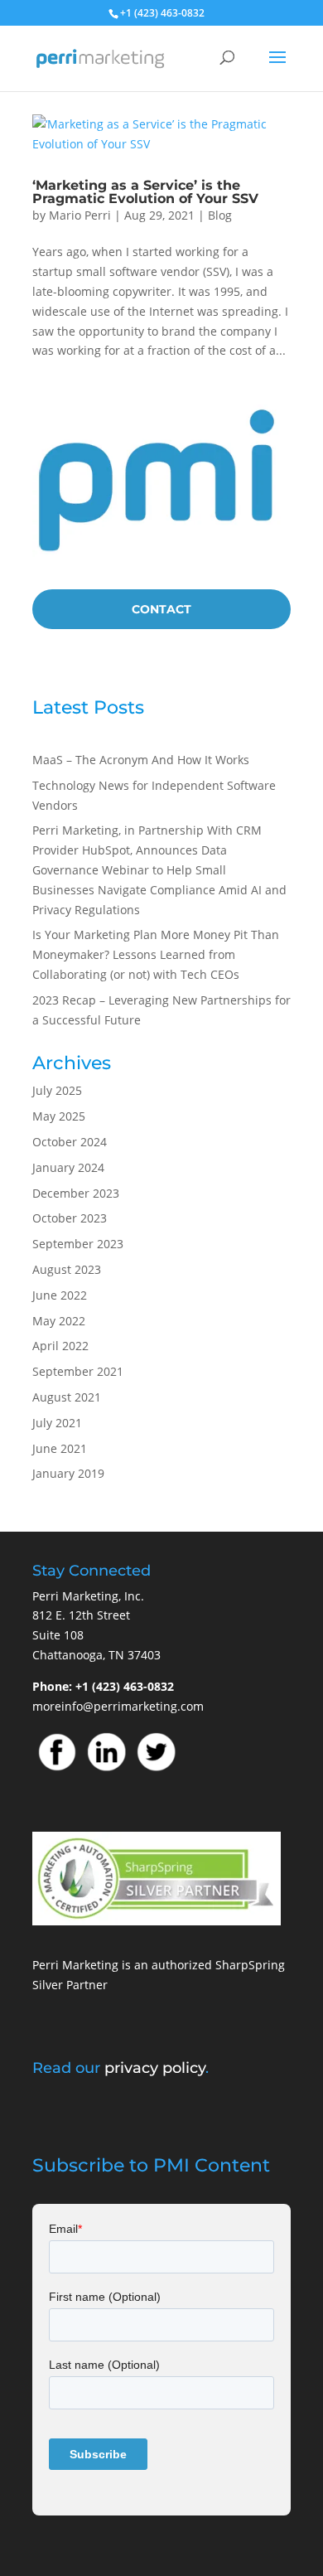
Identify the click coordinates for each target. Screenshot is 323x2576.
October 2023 (70, 1218)
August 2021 (67, 1397)
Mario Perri (80, 215)
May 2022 (59, 1321)
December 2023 (76, 1193)
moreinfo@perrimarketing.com (118, 1706)
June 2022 (60, 1295)
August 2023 (67, 1269)
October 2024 (70, 1142)
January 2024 (68, 1167)
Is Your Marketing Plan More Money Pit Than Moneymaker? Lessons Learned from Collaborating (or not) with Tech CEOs (156, 954)
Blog (220, 215)
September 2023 (78, 1244)
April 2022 (60, 1346)
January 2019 (68, 1473)
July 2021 (57, 1423)
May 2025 (59, 1116)
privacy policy (155, 2068)
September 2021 (78, 1371)
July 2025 (57, 1090)
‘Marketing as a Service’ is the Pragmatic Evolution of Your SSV (145, 192)
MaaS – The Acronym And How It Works (141, 760)
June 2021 (60, 1448)
